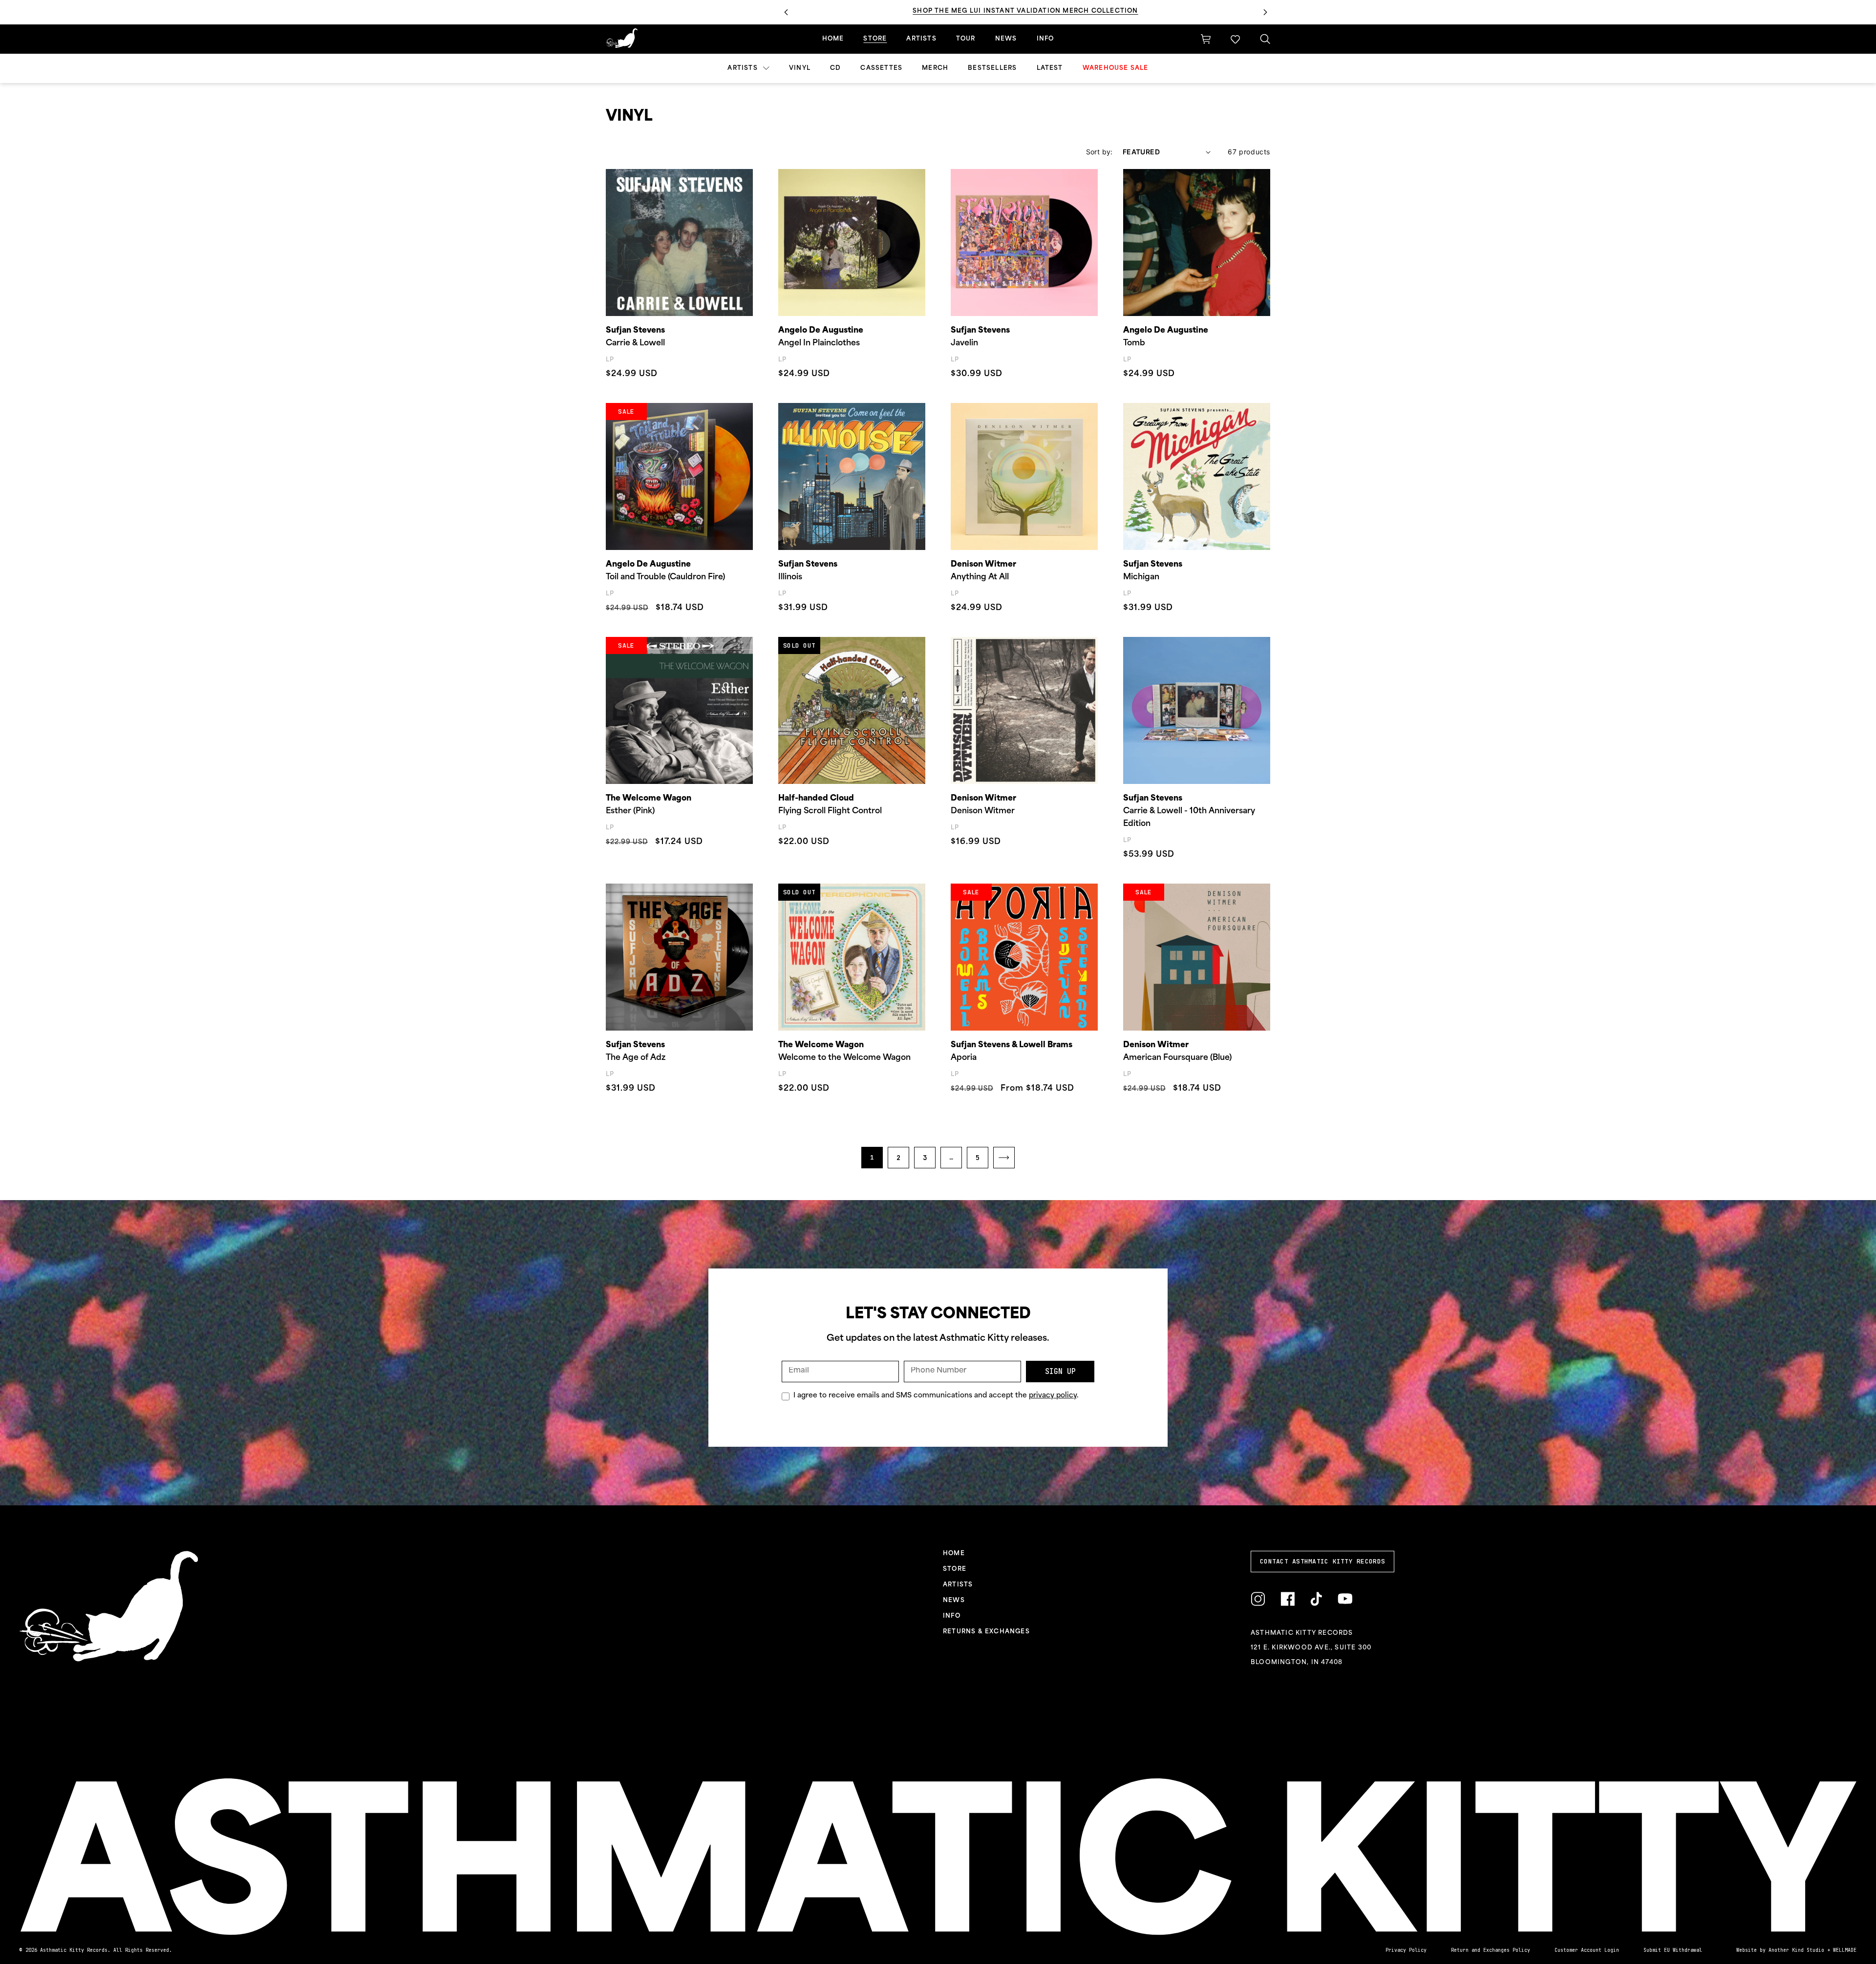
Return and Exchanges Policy (1491, 1950)
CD (835, 68)
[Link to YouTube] (1345, 1599)
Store (875, 39)
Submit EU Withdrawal (1673, 1950)
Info (1045, 39)
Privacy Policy (1406, 1950)
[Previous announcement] (786, 12)
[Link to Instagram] (1258, 1599)
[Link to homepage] (622, 38)
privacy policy (1053, 1396)
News (1006, 39)
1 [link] (872, 1157)
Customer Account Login (1587, 1950)
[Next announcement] (1265, 12)
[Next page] (1004, 1158)
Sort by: (1099, 152)
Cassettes (881, 68)
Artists (744, 68)
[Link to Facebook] (1288, 1599)
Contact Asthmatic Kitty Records (1322, 1561)
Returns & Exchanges (986, 1632)
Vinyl (800, 68)
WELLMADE (1845, 1950)
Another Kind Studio (1796, 1950)
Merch (935, 68)
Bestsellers (992, 68)
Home (833, 39)
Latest (1050, 68)
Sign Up (1060, 1372)
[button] (1235, 39)
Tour (966, 39)
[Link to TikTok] (1316, 1599)
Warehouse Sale (1116, 68)
